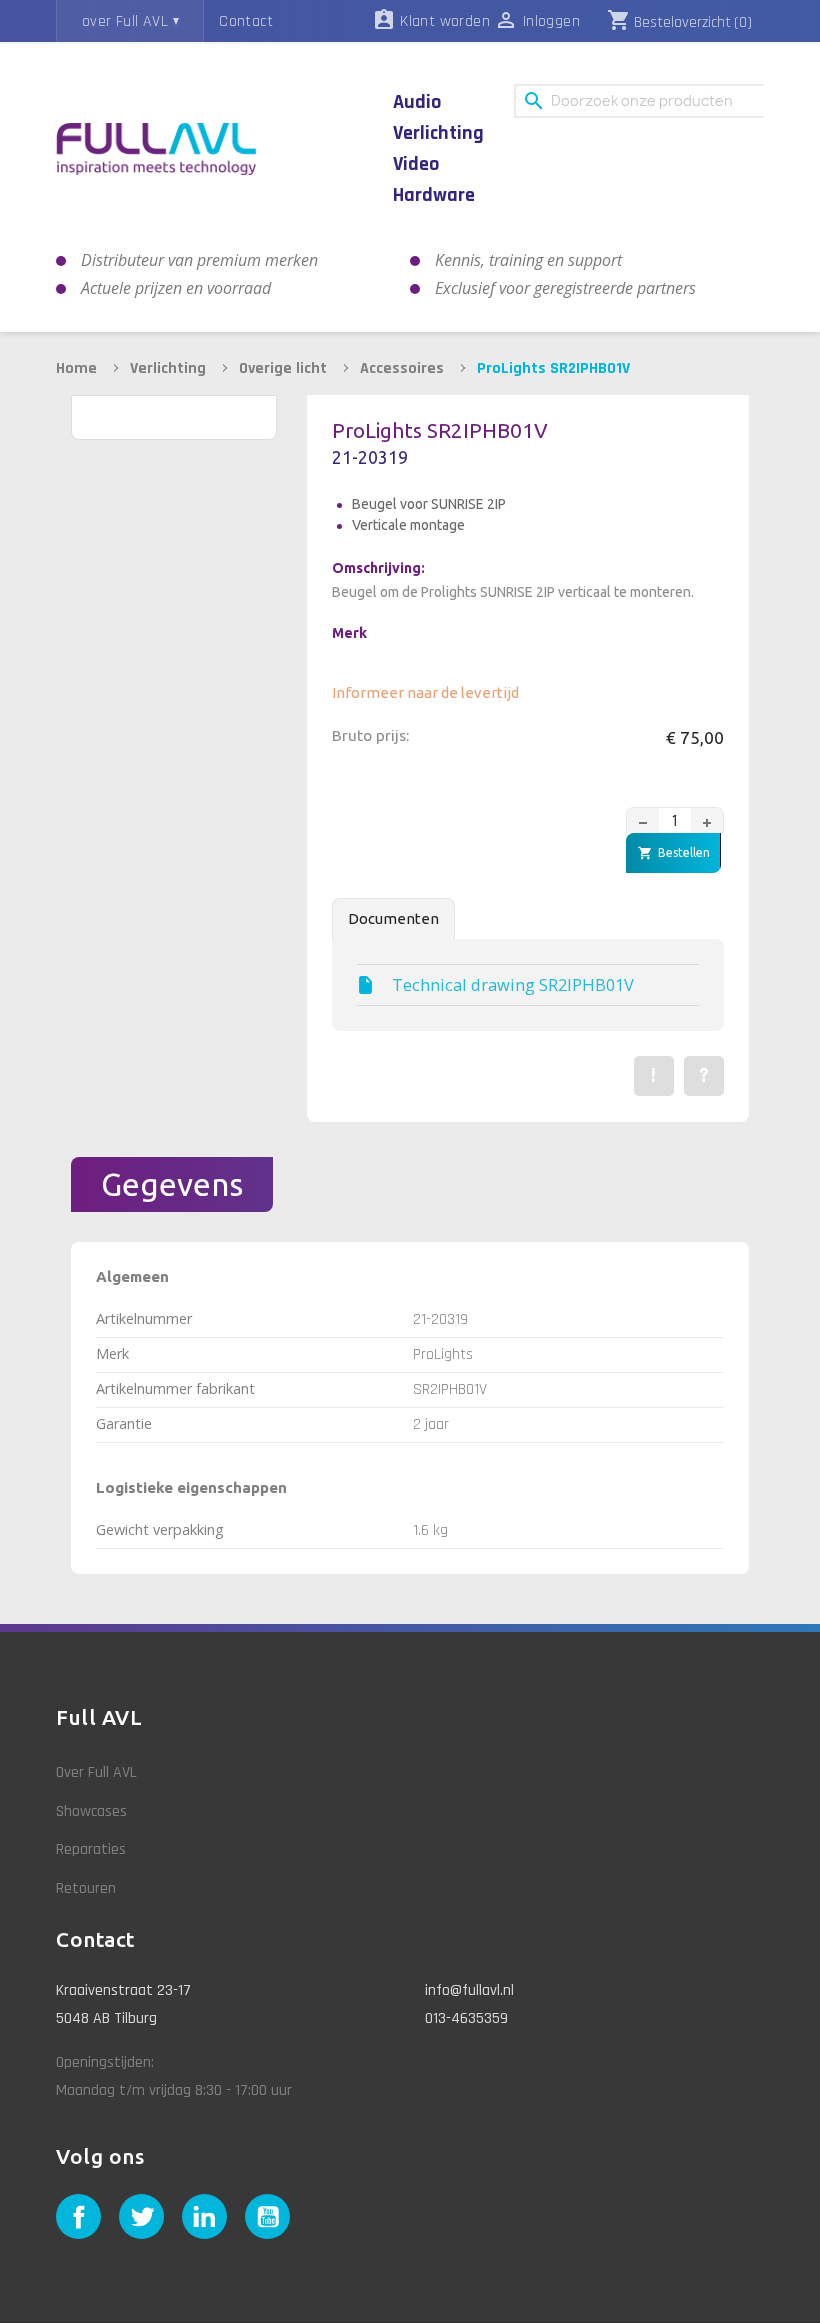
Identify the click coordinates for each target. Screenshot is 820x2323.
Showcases (91, 1811)
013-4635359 (466, 2018)
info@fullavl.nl (469, 1990)
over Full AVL (125, 21)
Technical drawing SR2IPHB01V (513, 985)
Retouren (86, 1888)
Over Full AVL (96, 1772)
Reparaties (91, 1849)
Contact (246, 21)
